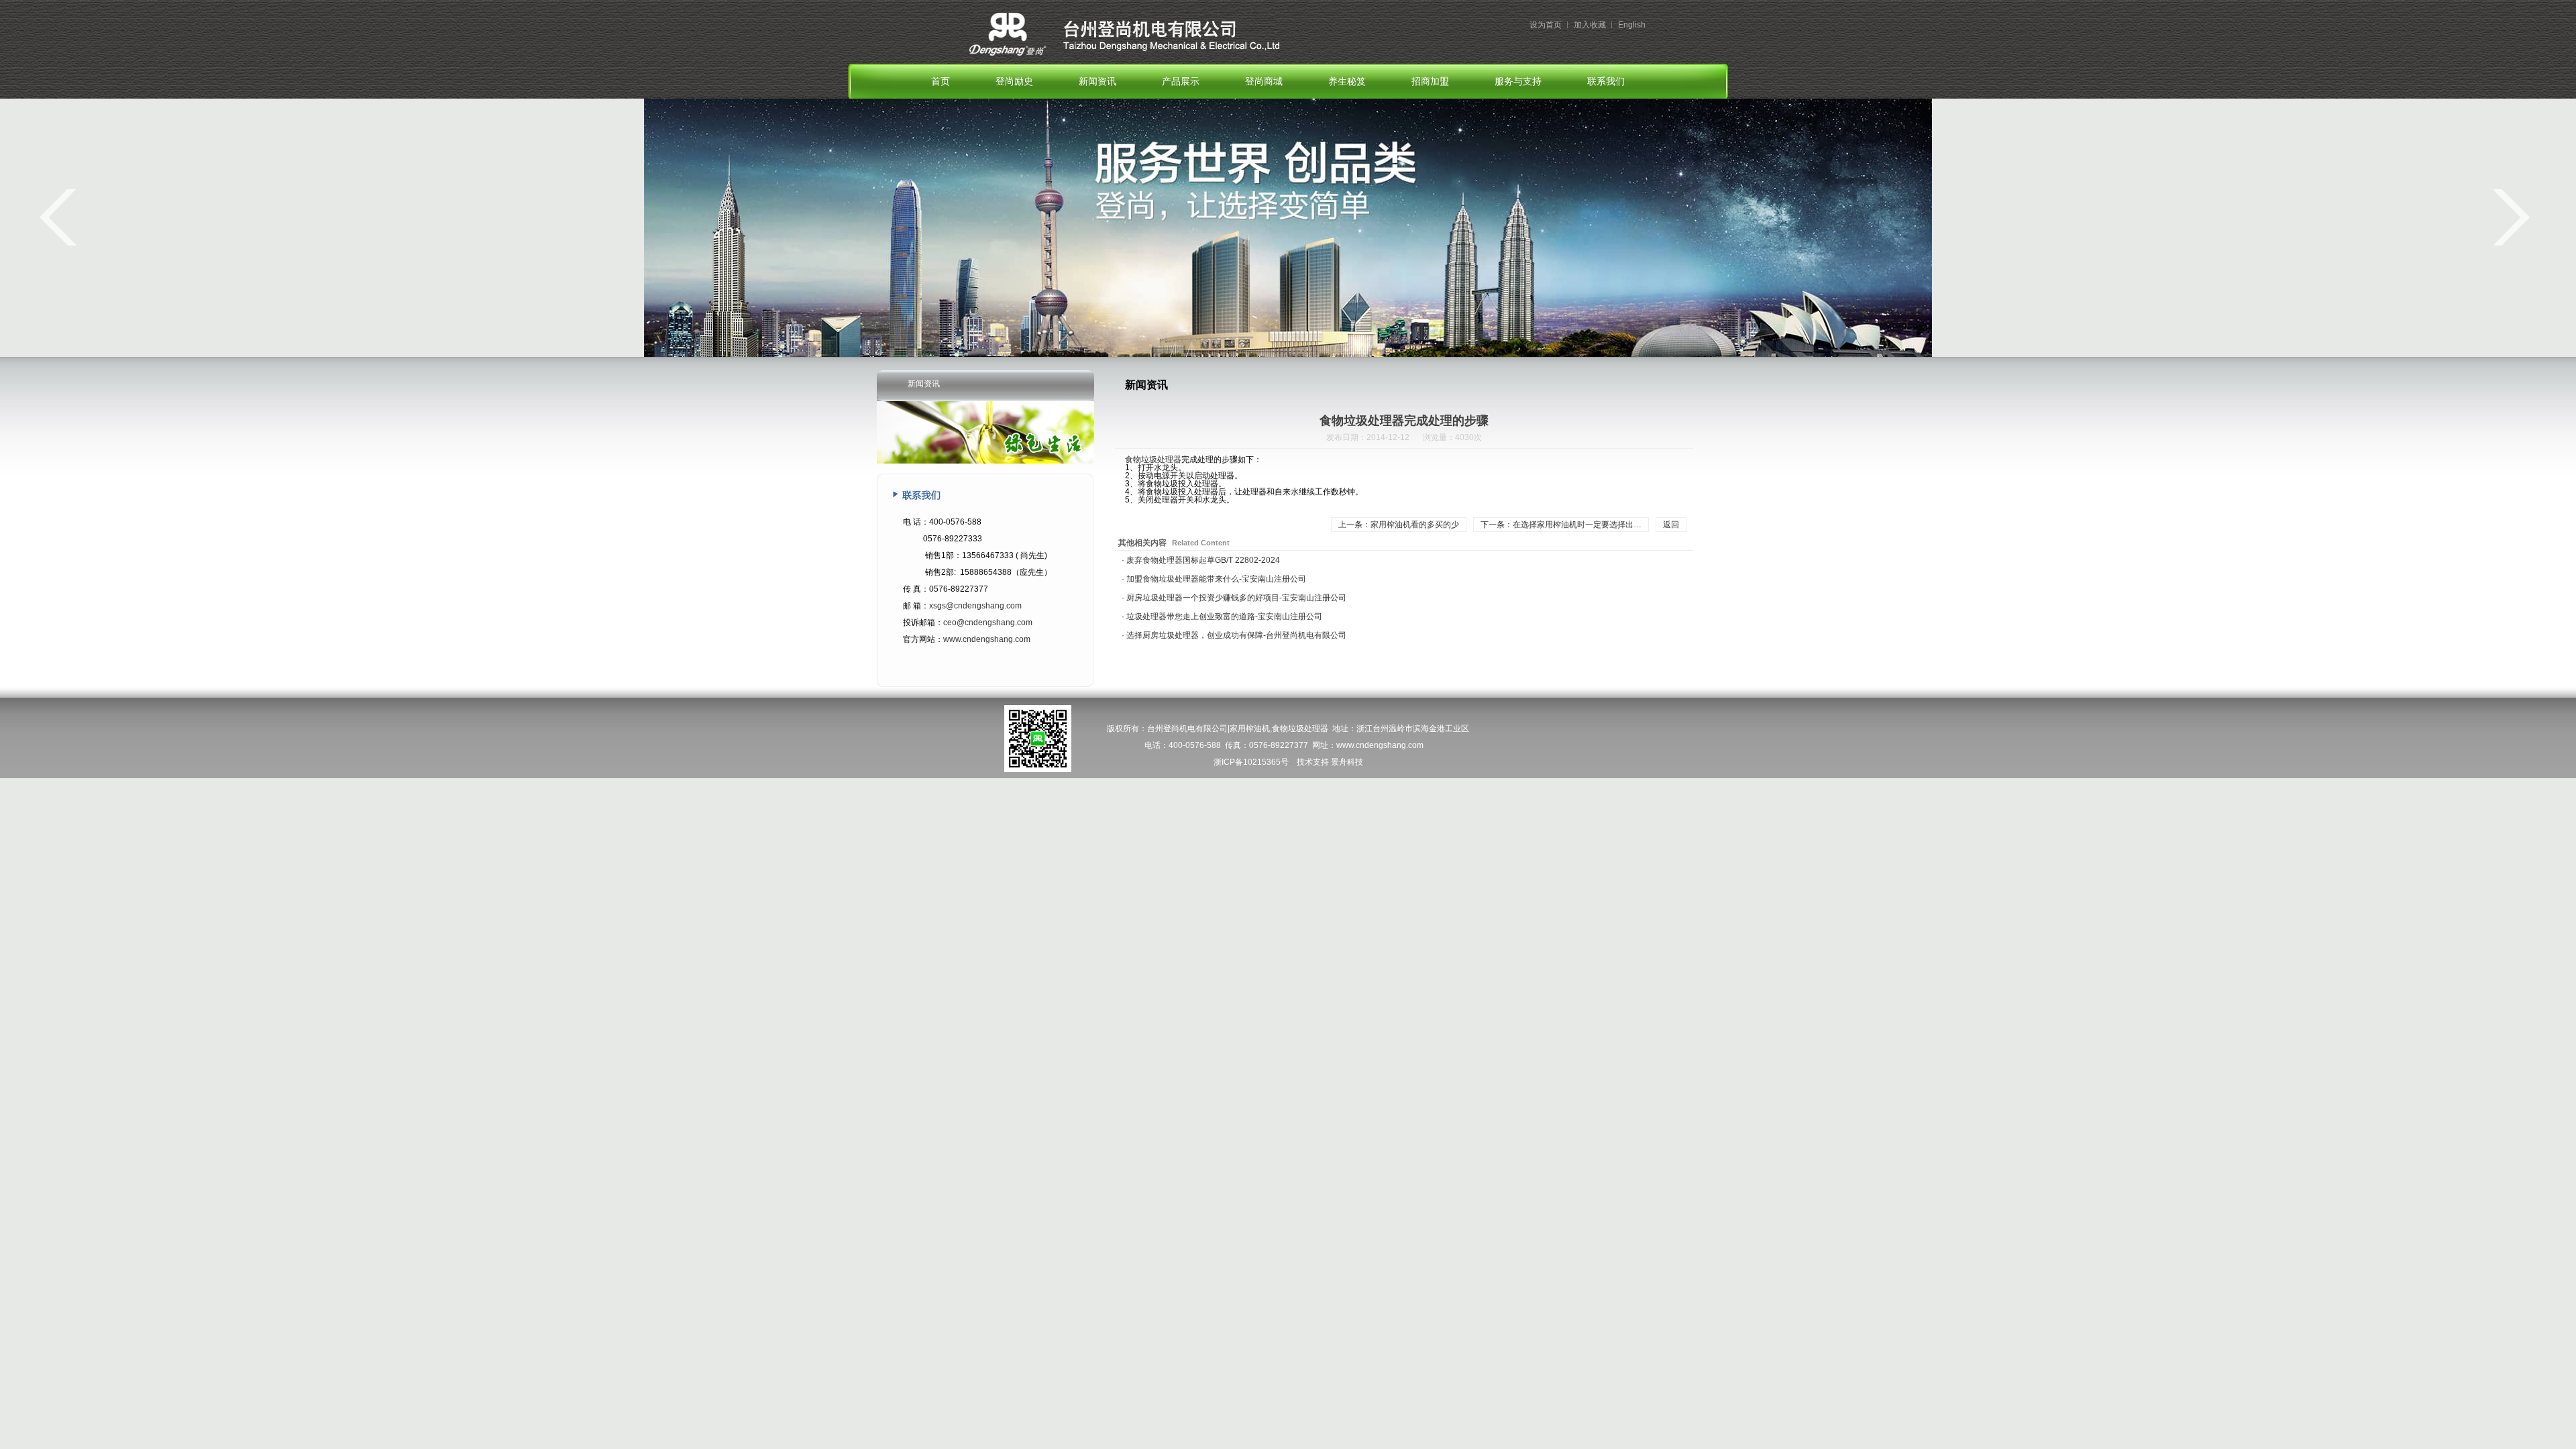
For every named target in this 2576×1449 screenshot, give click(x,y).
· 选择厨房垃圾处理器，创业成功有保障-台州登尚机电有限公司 (1234, 635)
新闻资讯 (1097, 82)
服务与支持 (1518, 82)
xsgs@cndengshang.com (975, 606)
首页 (941, 82)
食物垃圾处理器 (1153, 460)
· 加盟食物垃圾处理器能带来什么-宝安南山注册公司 (1214, 579)
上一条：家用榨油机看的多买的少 (1399, 525)
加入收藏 (1590, 25)
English (1632, 25)
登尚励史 (1014, 82)
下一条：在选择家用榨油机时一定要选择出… (1561, 525)
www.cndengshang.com (987, 639)
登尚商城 (1264, 82)
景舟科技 (1347, 762)
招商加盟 (1430, 82)
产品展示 (1181, 82)
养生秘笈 (1347, 82)
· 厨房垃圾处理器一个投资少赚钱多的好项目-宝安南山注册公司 (1234, 598)
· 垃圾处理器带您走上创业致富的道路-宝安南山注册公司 (1222, 616)
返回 (1671, 525)
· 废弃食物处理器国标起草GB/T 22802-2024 (1201, 560)
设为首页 (1546, 25)
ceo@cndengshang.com (988, 623)
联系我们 (1606, 82)
